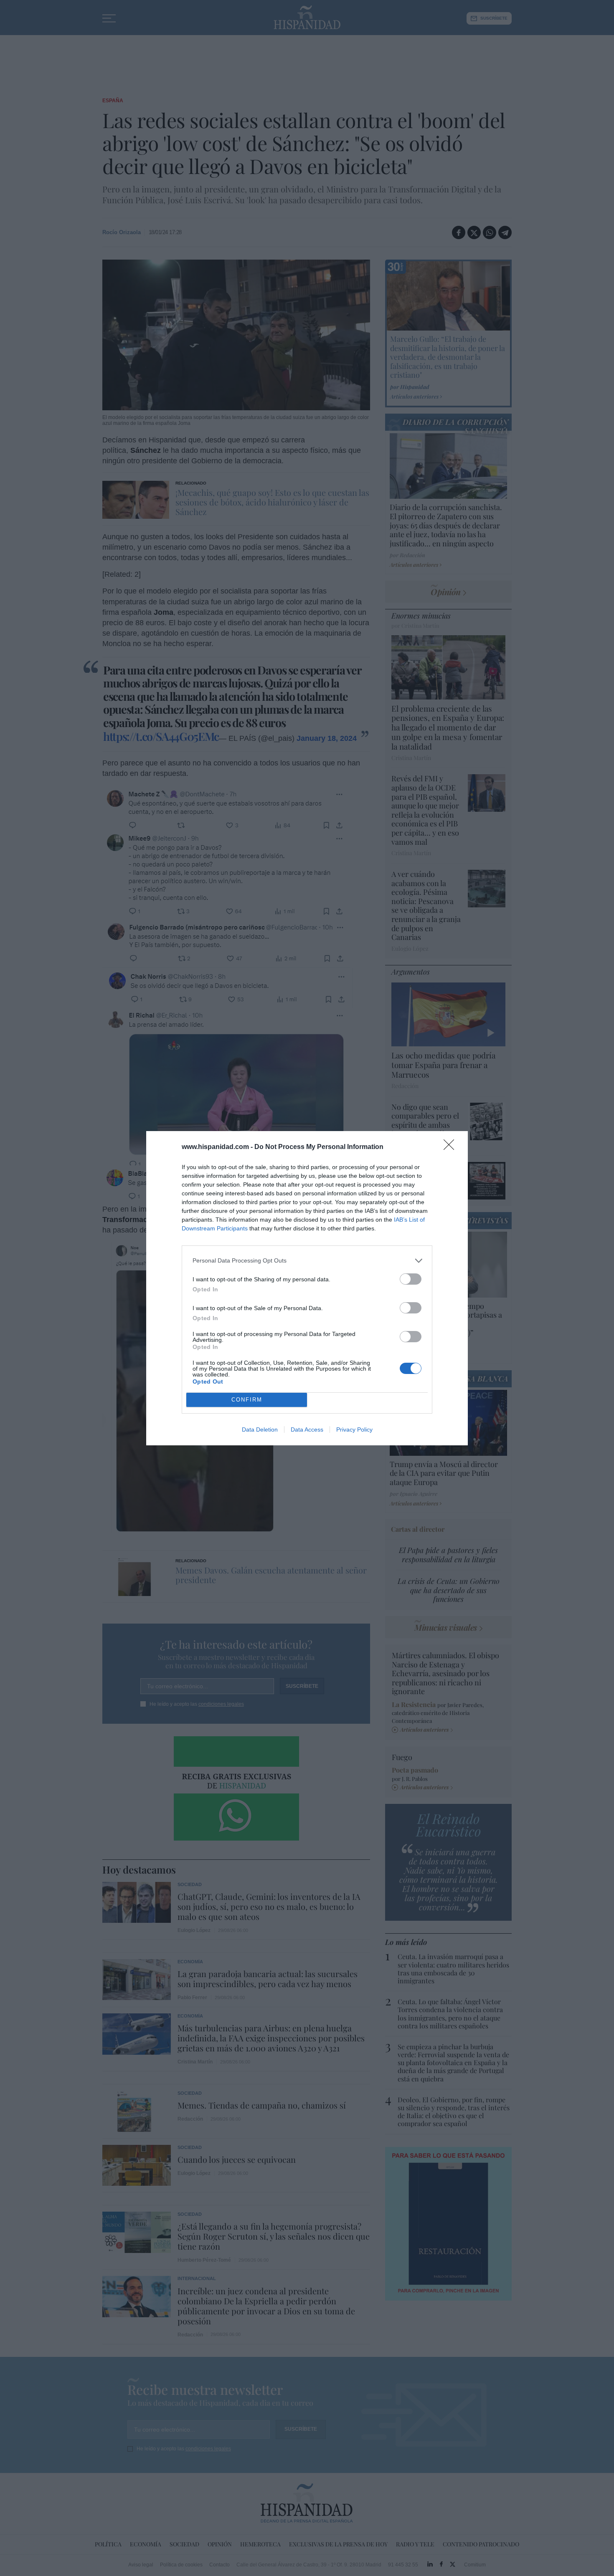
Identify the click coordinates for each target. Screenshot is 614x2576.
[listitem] (307, 1261)
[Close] (452, 1147)
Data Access (307, 1429)
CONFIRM (247, 1400)
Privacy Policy (354, 1429)
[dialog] (307, 1288)
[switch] (411, 1279)
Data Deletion (260, 1429)
